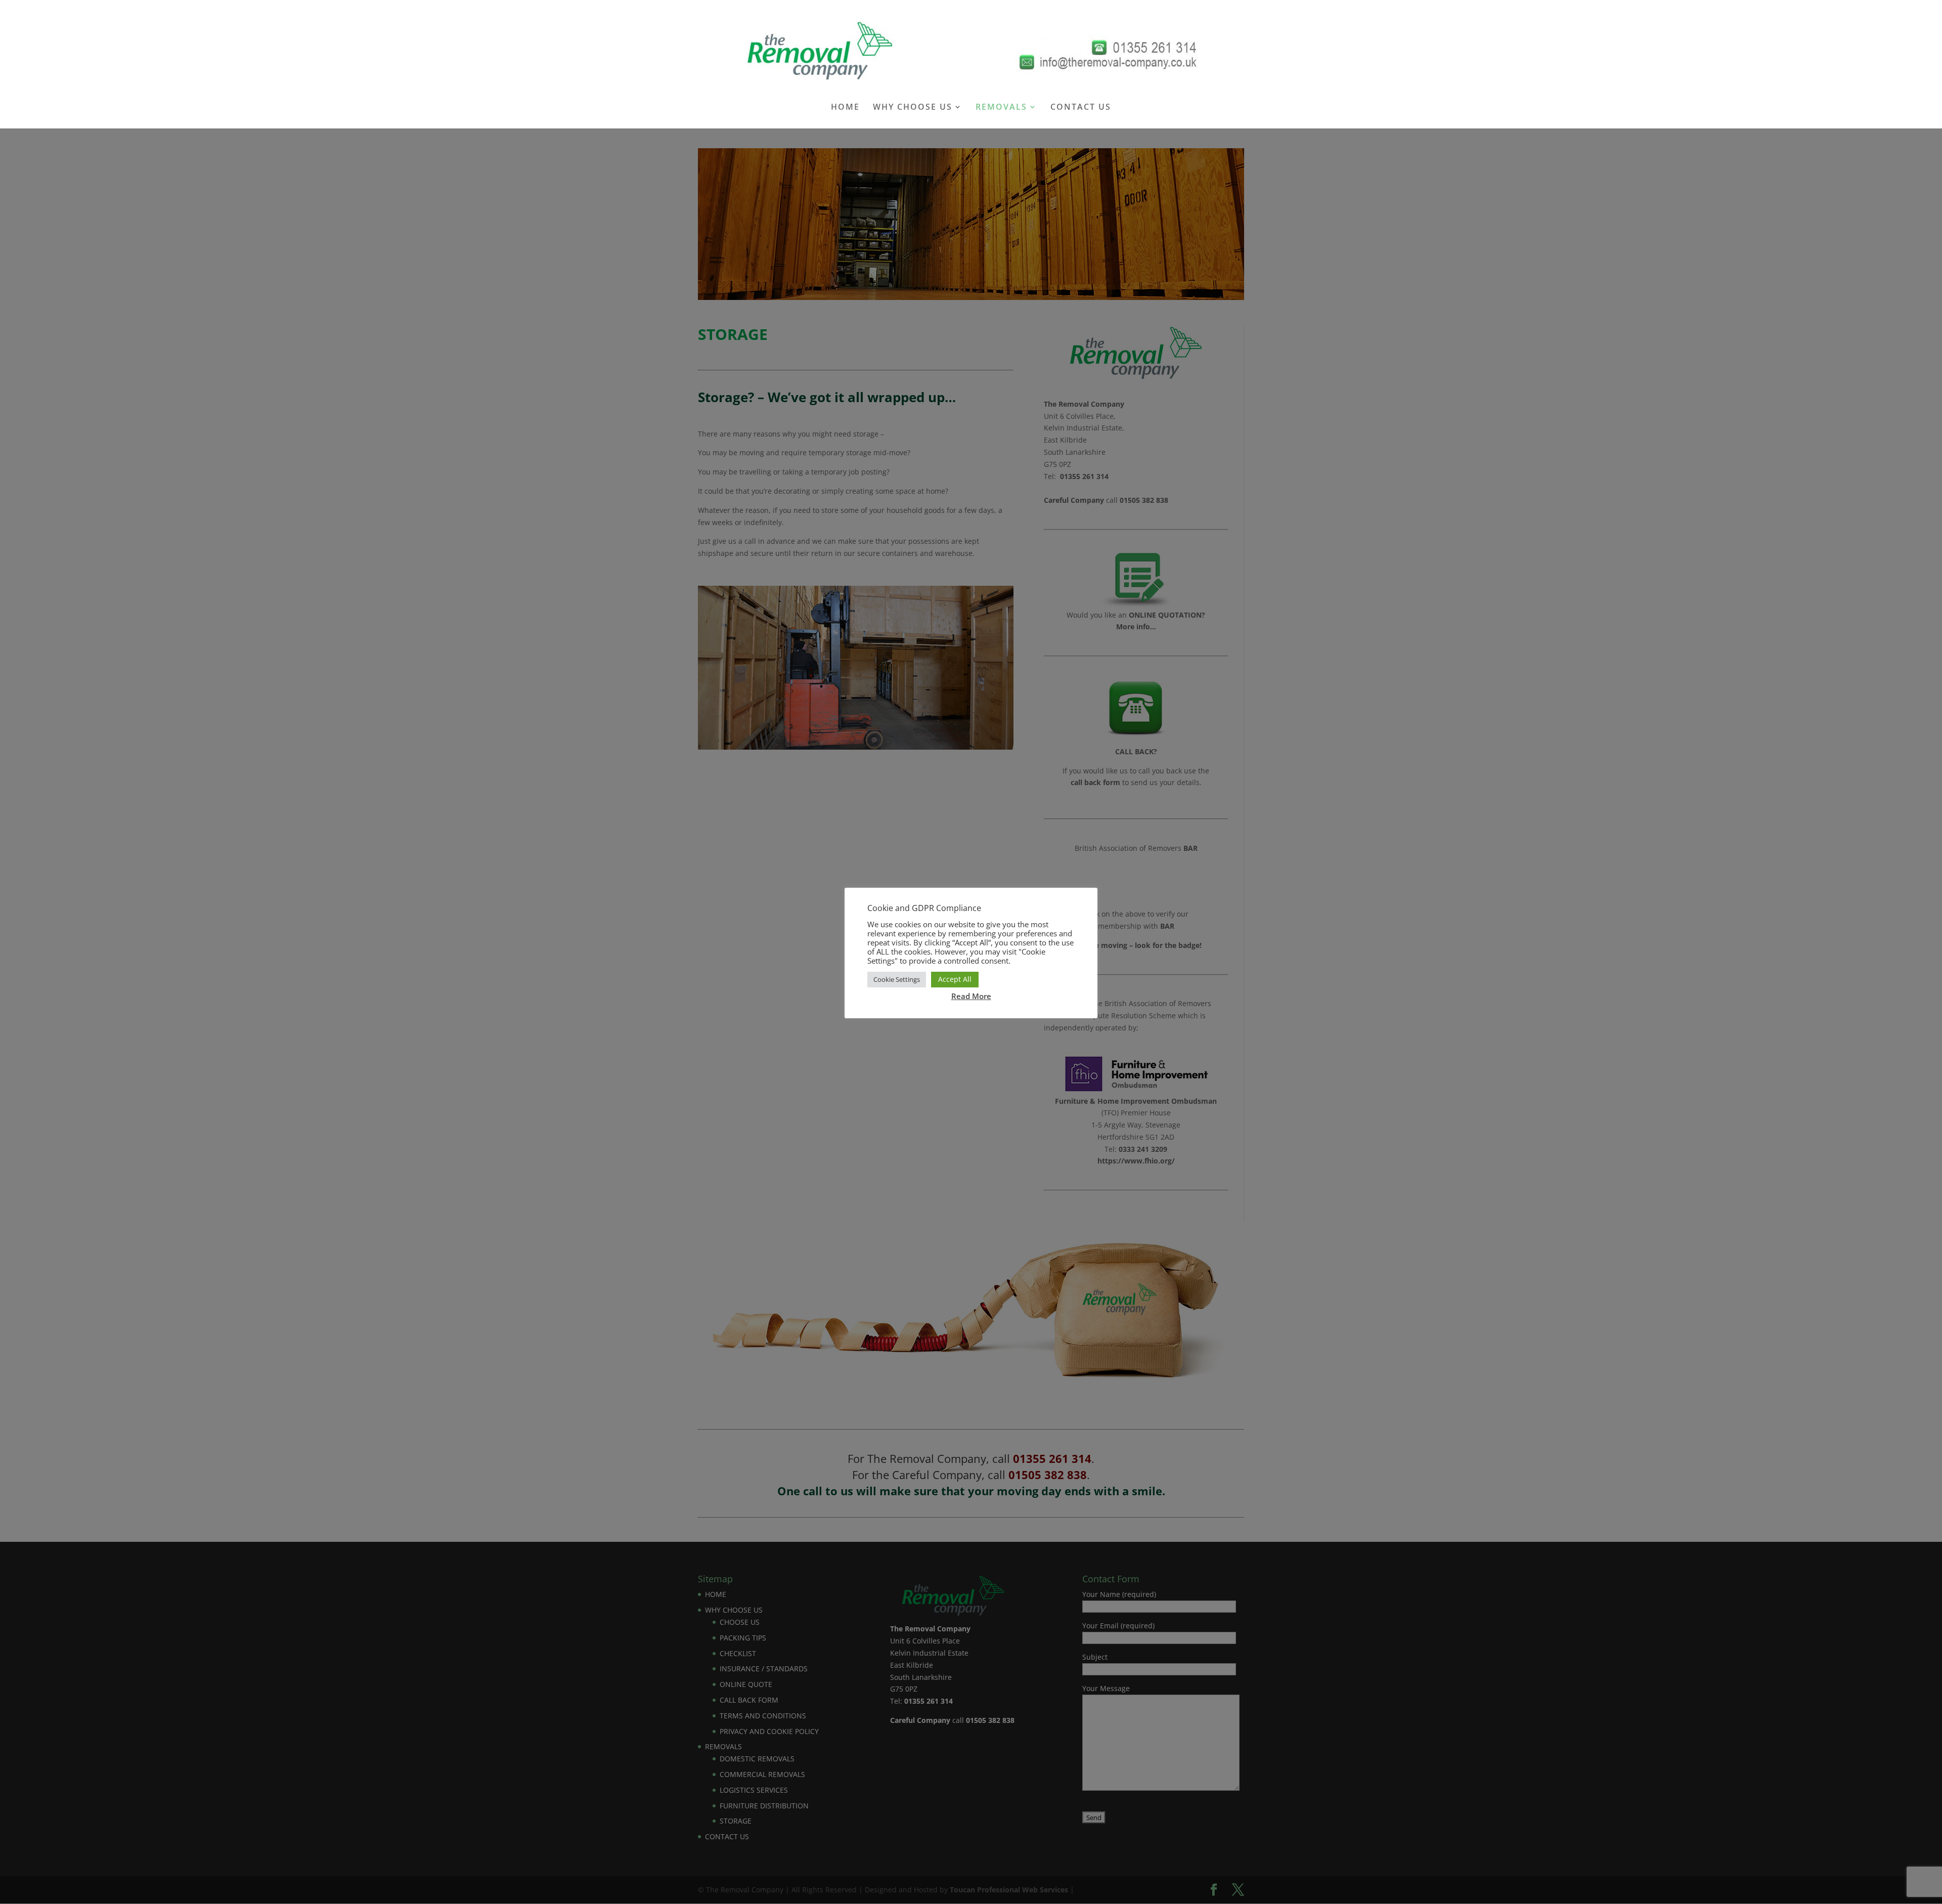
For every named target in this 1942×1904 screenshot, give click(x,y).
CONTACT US (1081, 108)
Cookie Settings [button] (897, 979)
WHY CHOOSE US (913, 108)
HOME (845, 108)
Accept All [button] (955, 979)
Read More (971, 996)
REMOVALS (1001, 108)
